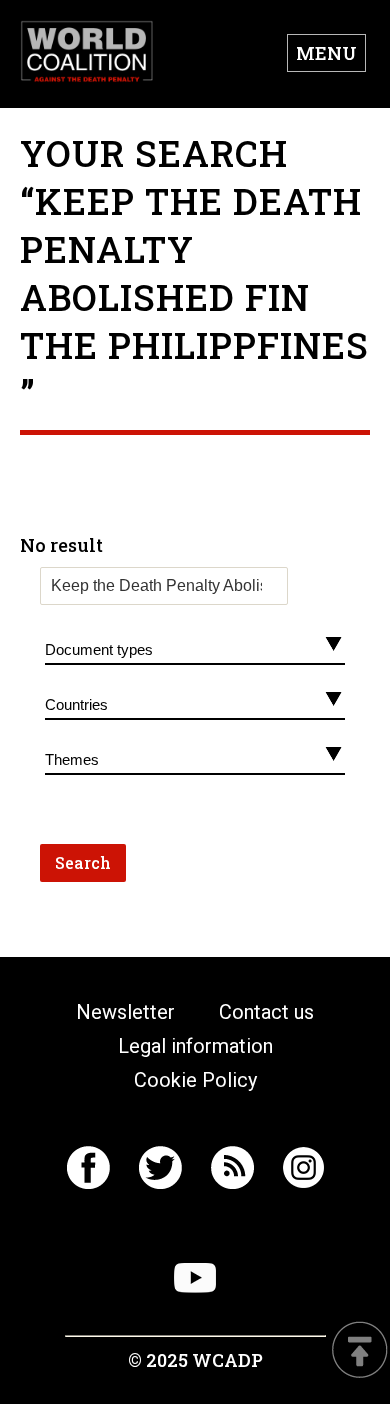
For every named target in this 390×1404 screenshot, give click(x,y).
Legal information (195, 1046)
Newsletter (125, 1012)
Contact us (266, 1012)
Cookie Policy (195, 1080)
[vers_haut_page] (360, 1351)
